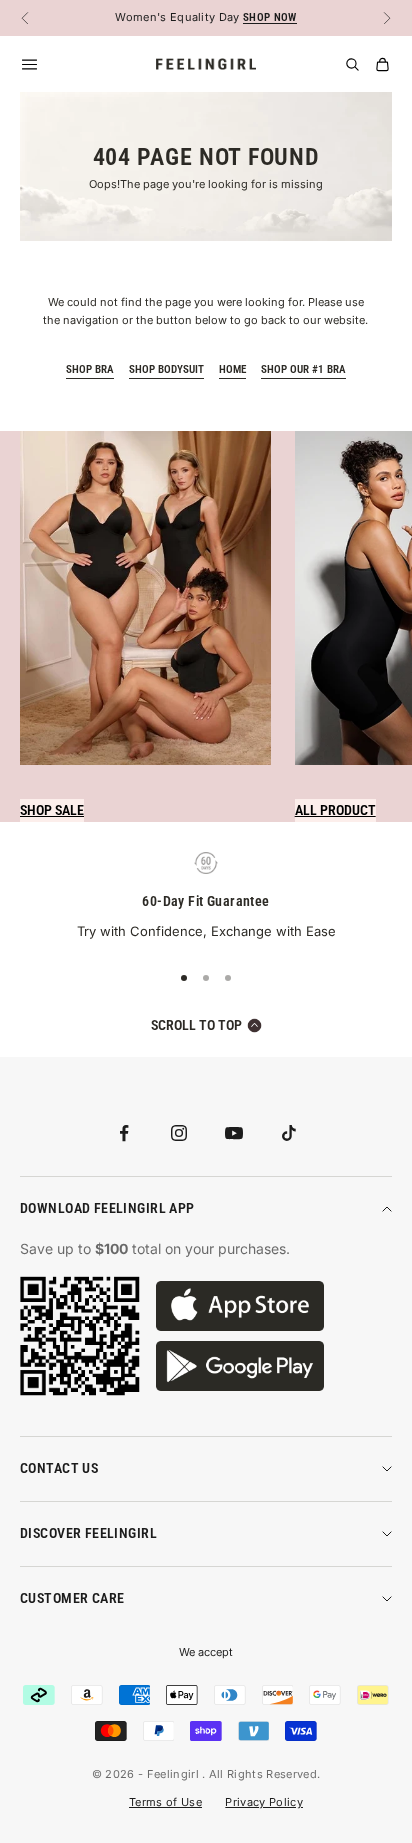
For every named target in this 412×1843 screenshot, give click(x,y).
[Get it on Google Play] (240, 1366)
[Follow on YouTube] (234, 1133)
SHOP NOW (270, 17)
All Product (335, 810)
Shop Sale (52, 810)
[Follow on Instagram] (179, 1133)
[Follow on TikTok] (289, 1133)
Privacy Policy (264, 1802)
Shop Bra (90, 369)
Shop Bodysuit (166, 369)
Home (232, 369)
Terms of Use (165, 1802)
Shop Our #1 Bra (303, 369)
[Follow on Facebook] (124, 1133)
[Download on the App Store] (240, 1306)
